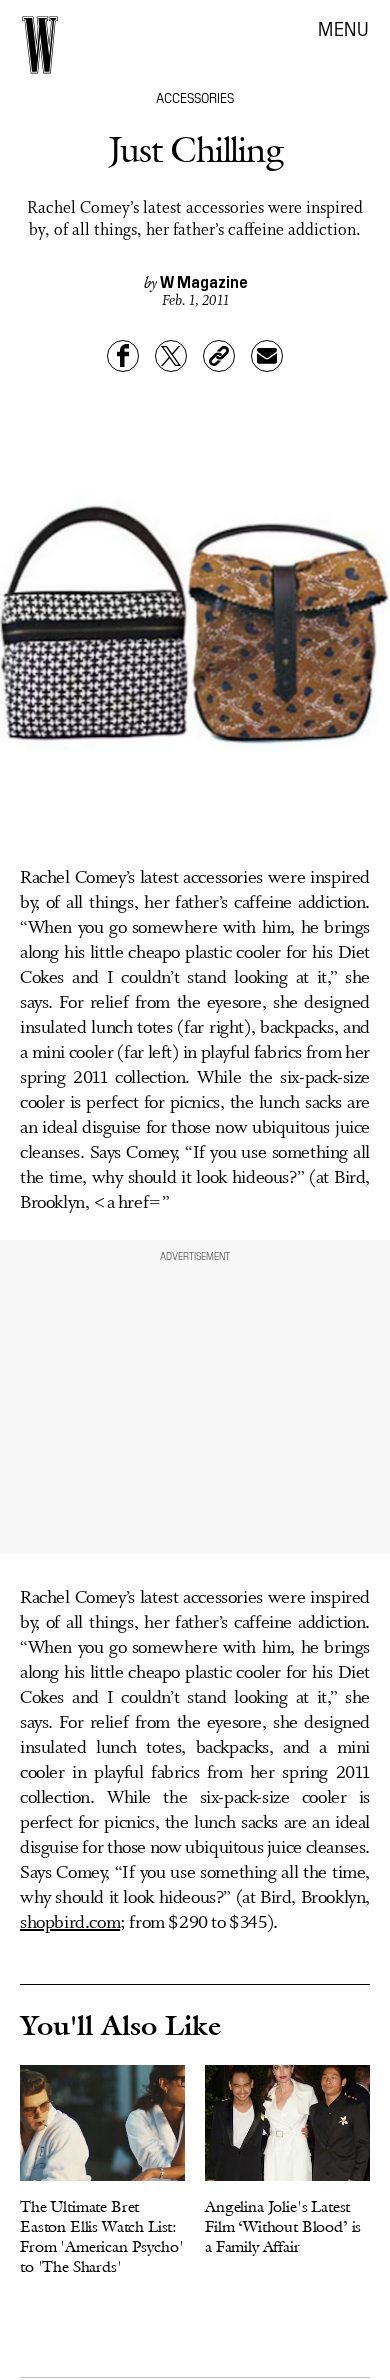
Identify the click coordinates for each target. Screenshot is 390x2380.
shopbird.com (70, 1923)
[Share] (123, 356)
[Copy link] (219, 356)
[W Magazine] (40, 45)
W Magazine (204, 281)
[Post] (171, 356)
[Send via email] (267, 356)
